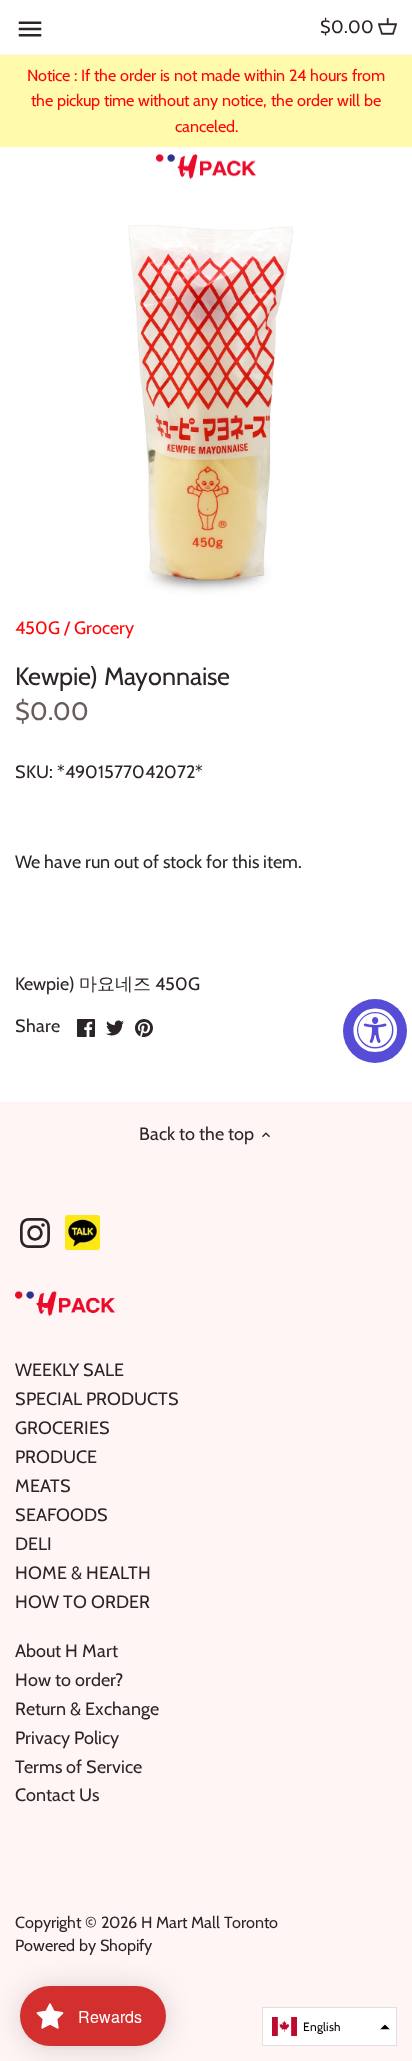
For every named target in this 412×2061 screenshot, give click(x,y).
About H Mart (66, 1651)
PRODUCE (56, 1457)
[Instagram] (35, 1233)
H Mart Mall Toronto (209, 1922)
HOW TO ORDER (82, 1602)
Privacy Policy (67, 1738)
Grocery (104, 628)
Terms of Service (78, 1767)
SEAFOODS (61, 1515)
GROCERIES (62, 1428)
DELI (33, 1544)
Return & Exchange (87, 1709)
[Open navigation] (30, 29)
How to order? (69, 1680)
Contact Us (57, 1795)
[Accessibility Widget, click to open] (375, 1031)
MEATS (43, 1486)
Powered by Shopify (83, 1945)
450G (37, 628)
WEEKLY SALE (69, 1370)
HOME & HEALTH (83, 1573)
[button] (329, 2026)
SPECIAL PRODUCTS (97, 1399)
